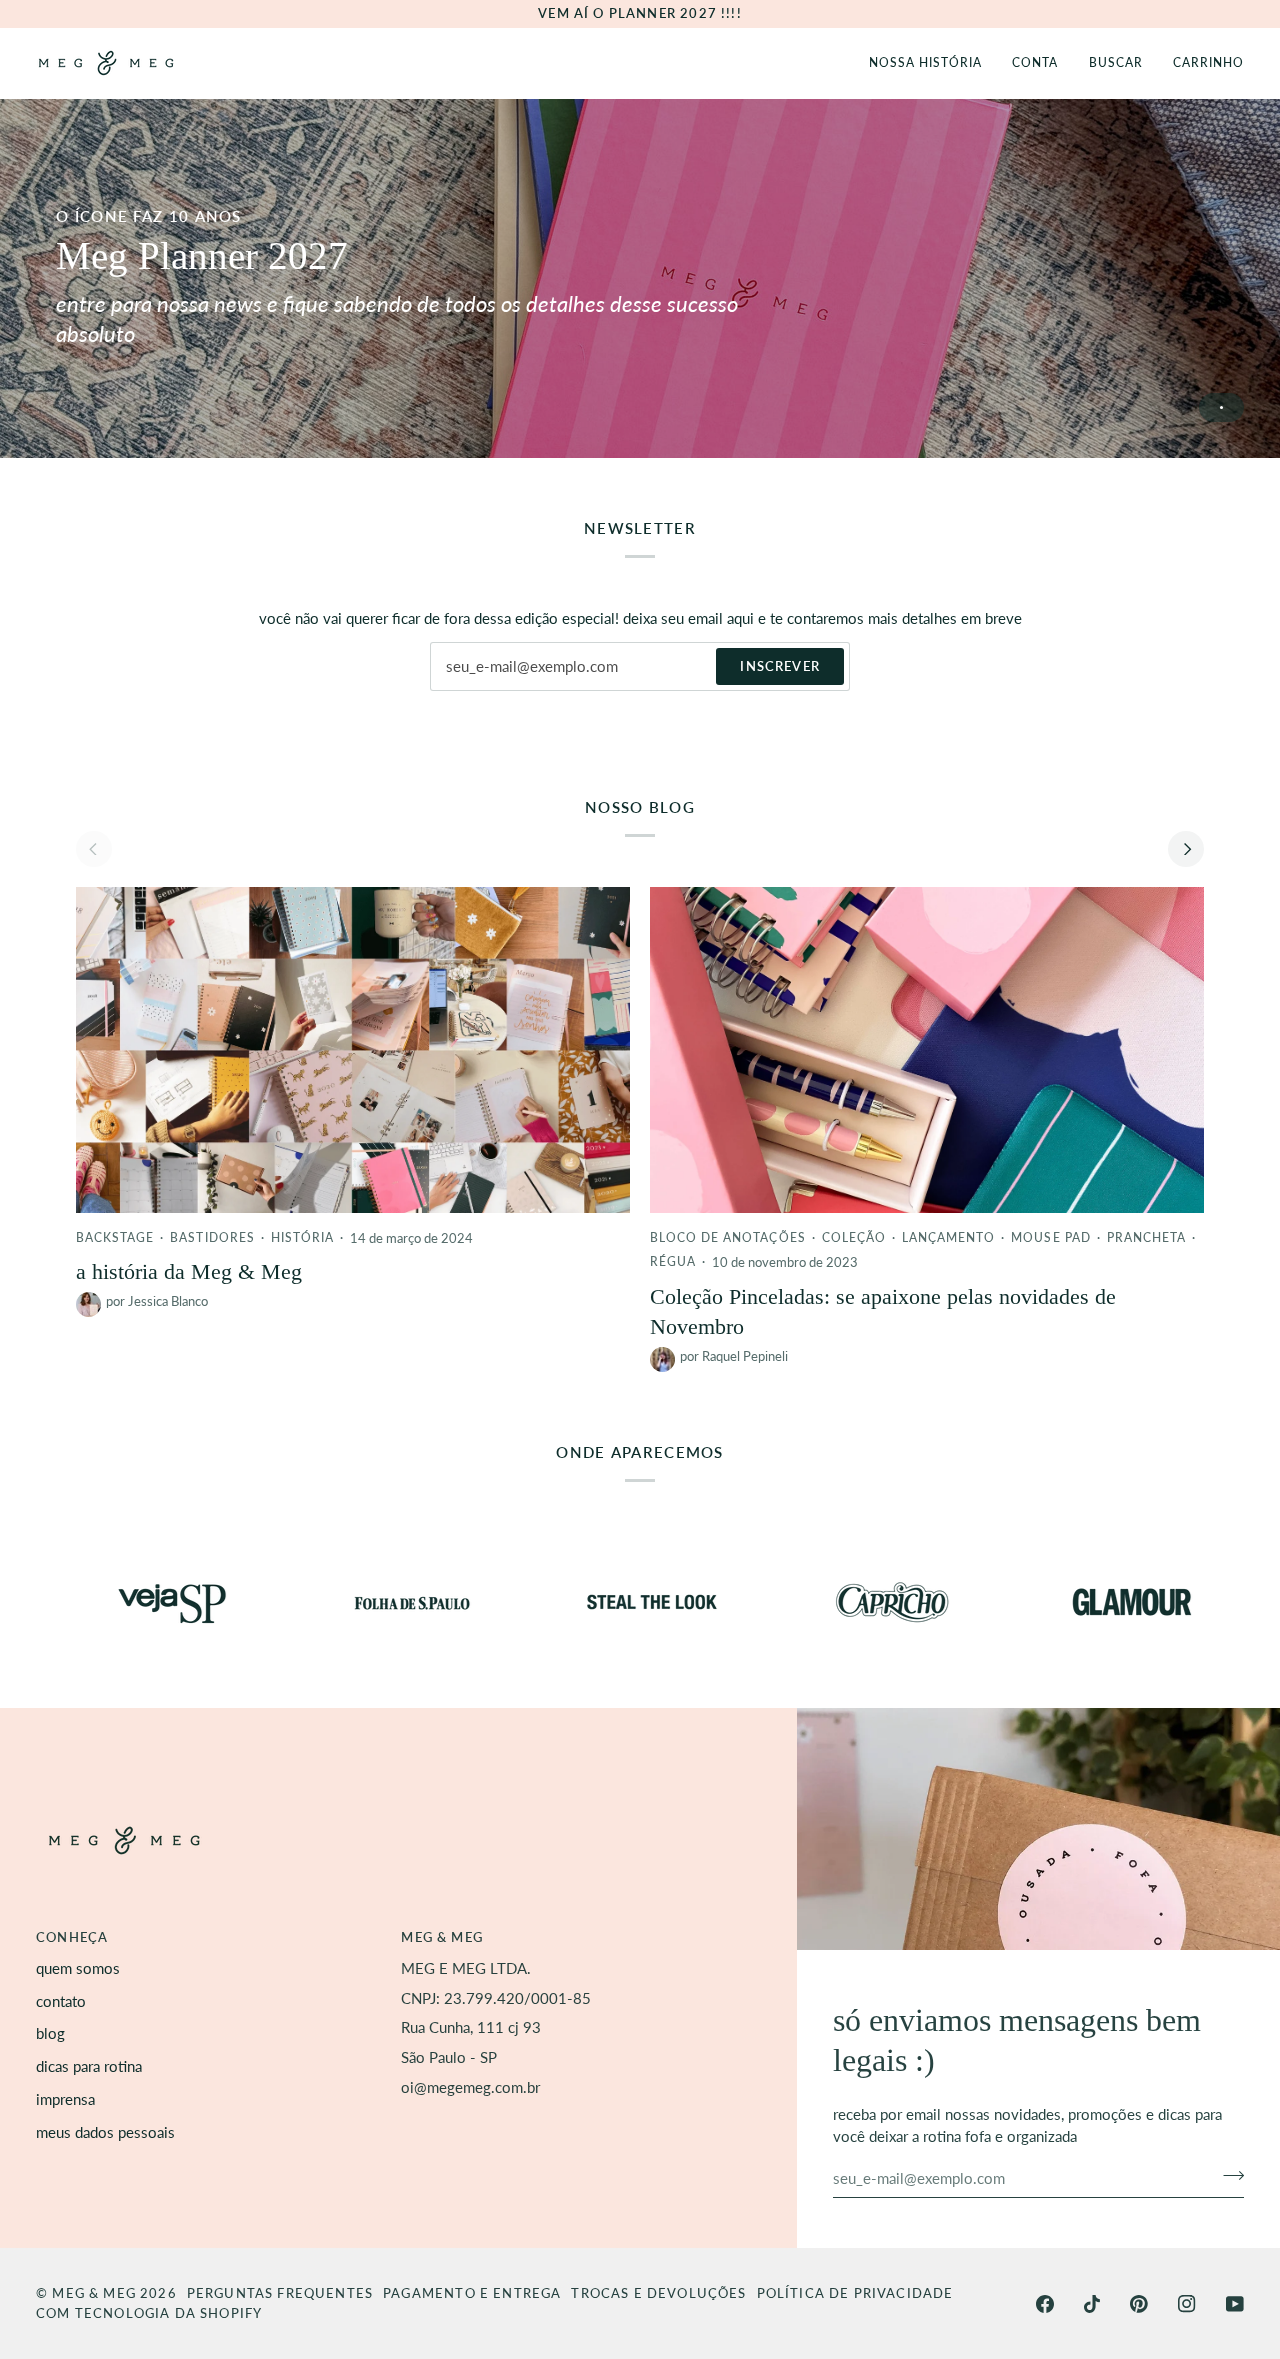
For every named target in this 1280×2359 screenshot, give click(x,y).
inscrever (780, 666)
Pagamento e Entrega (472, 2293)
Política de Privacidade (855, 2293)
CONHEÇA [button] (72, 1937)
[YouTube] (1235, 2304)
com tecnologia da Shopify (149, 2313)
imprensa (65, 2099)
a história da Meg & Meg (189, 1271)
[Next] (1186, 849)
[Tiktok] (1092, 2304)
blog (50, 2033)
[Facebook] (1045, 2304)
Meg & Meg (94, 2293)
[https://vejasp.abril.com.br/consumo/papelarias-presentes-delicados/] (114, 1602)
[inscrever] (1227, 2176)
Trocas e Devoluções (658, 2293)
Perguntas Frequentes (280, 2293)
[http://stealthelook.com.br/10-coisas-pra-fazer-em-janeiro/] (594, 1602)
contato (61, 2001)
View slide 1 (1221, 407)
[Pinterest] (1139, 2304)
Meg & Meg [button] (442, 1937)
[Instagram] (1187, 2304)
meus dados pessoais (105, 2132)
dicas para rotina (89, 2066)
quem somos (78, 1968)
